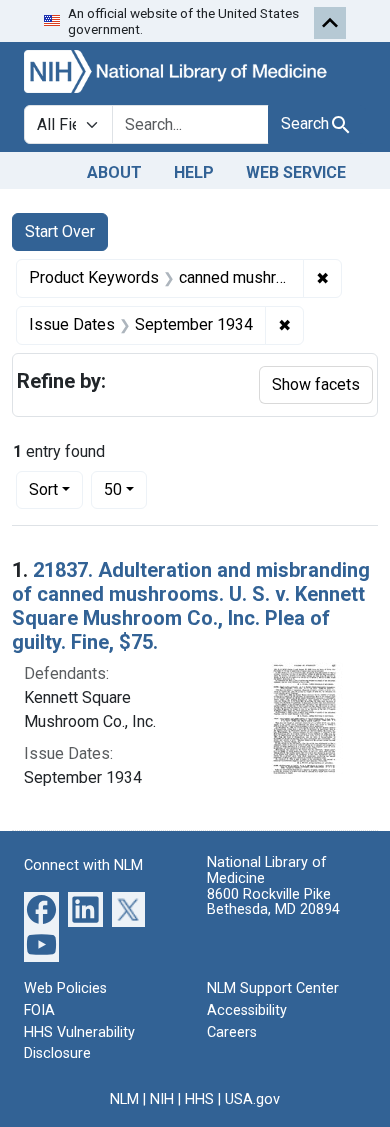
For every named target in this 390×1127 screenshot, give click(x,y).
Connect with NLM (83, 865)
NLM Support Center (273, 988)
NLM (124, 1099)
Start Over (60, 231)
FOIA (39, 1010)
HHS (199, 1099)
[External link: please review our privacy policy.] (41, 908)
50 (125, 489)
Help (194, 172)
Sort (43, 489)
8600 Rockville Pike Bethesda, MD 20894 (273, 902)
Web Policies (65, 988)
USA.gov (252, 1099)
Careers (232, 1032)
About (114, 172)
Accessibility (247, 1010)
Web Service (296, 172)
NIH (162, 1099)
